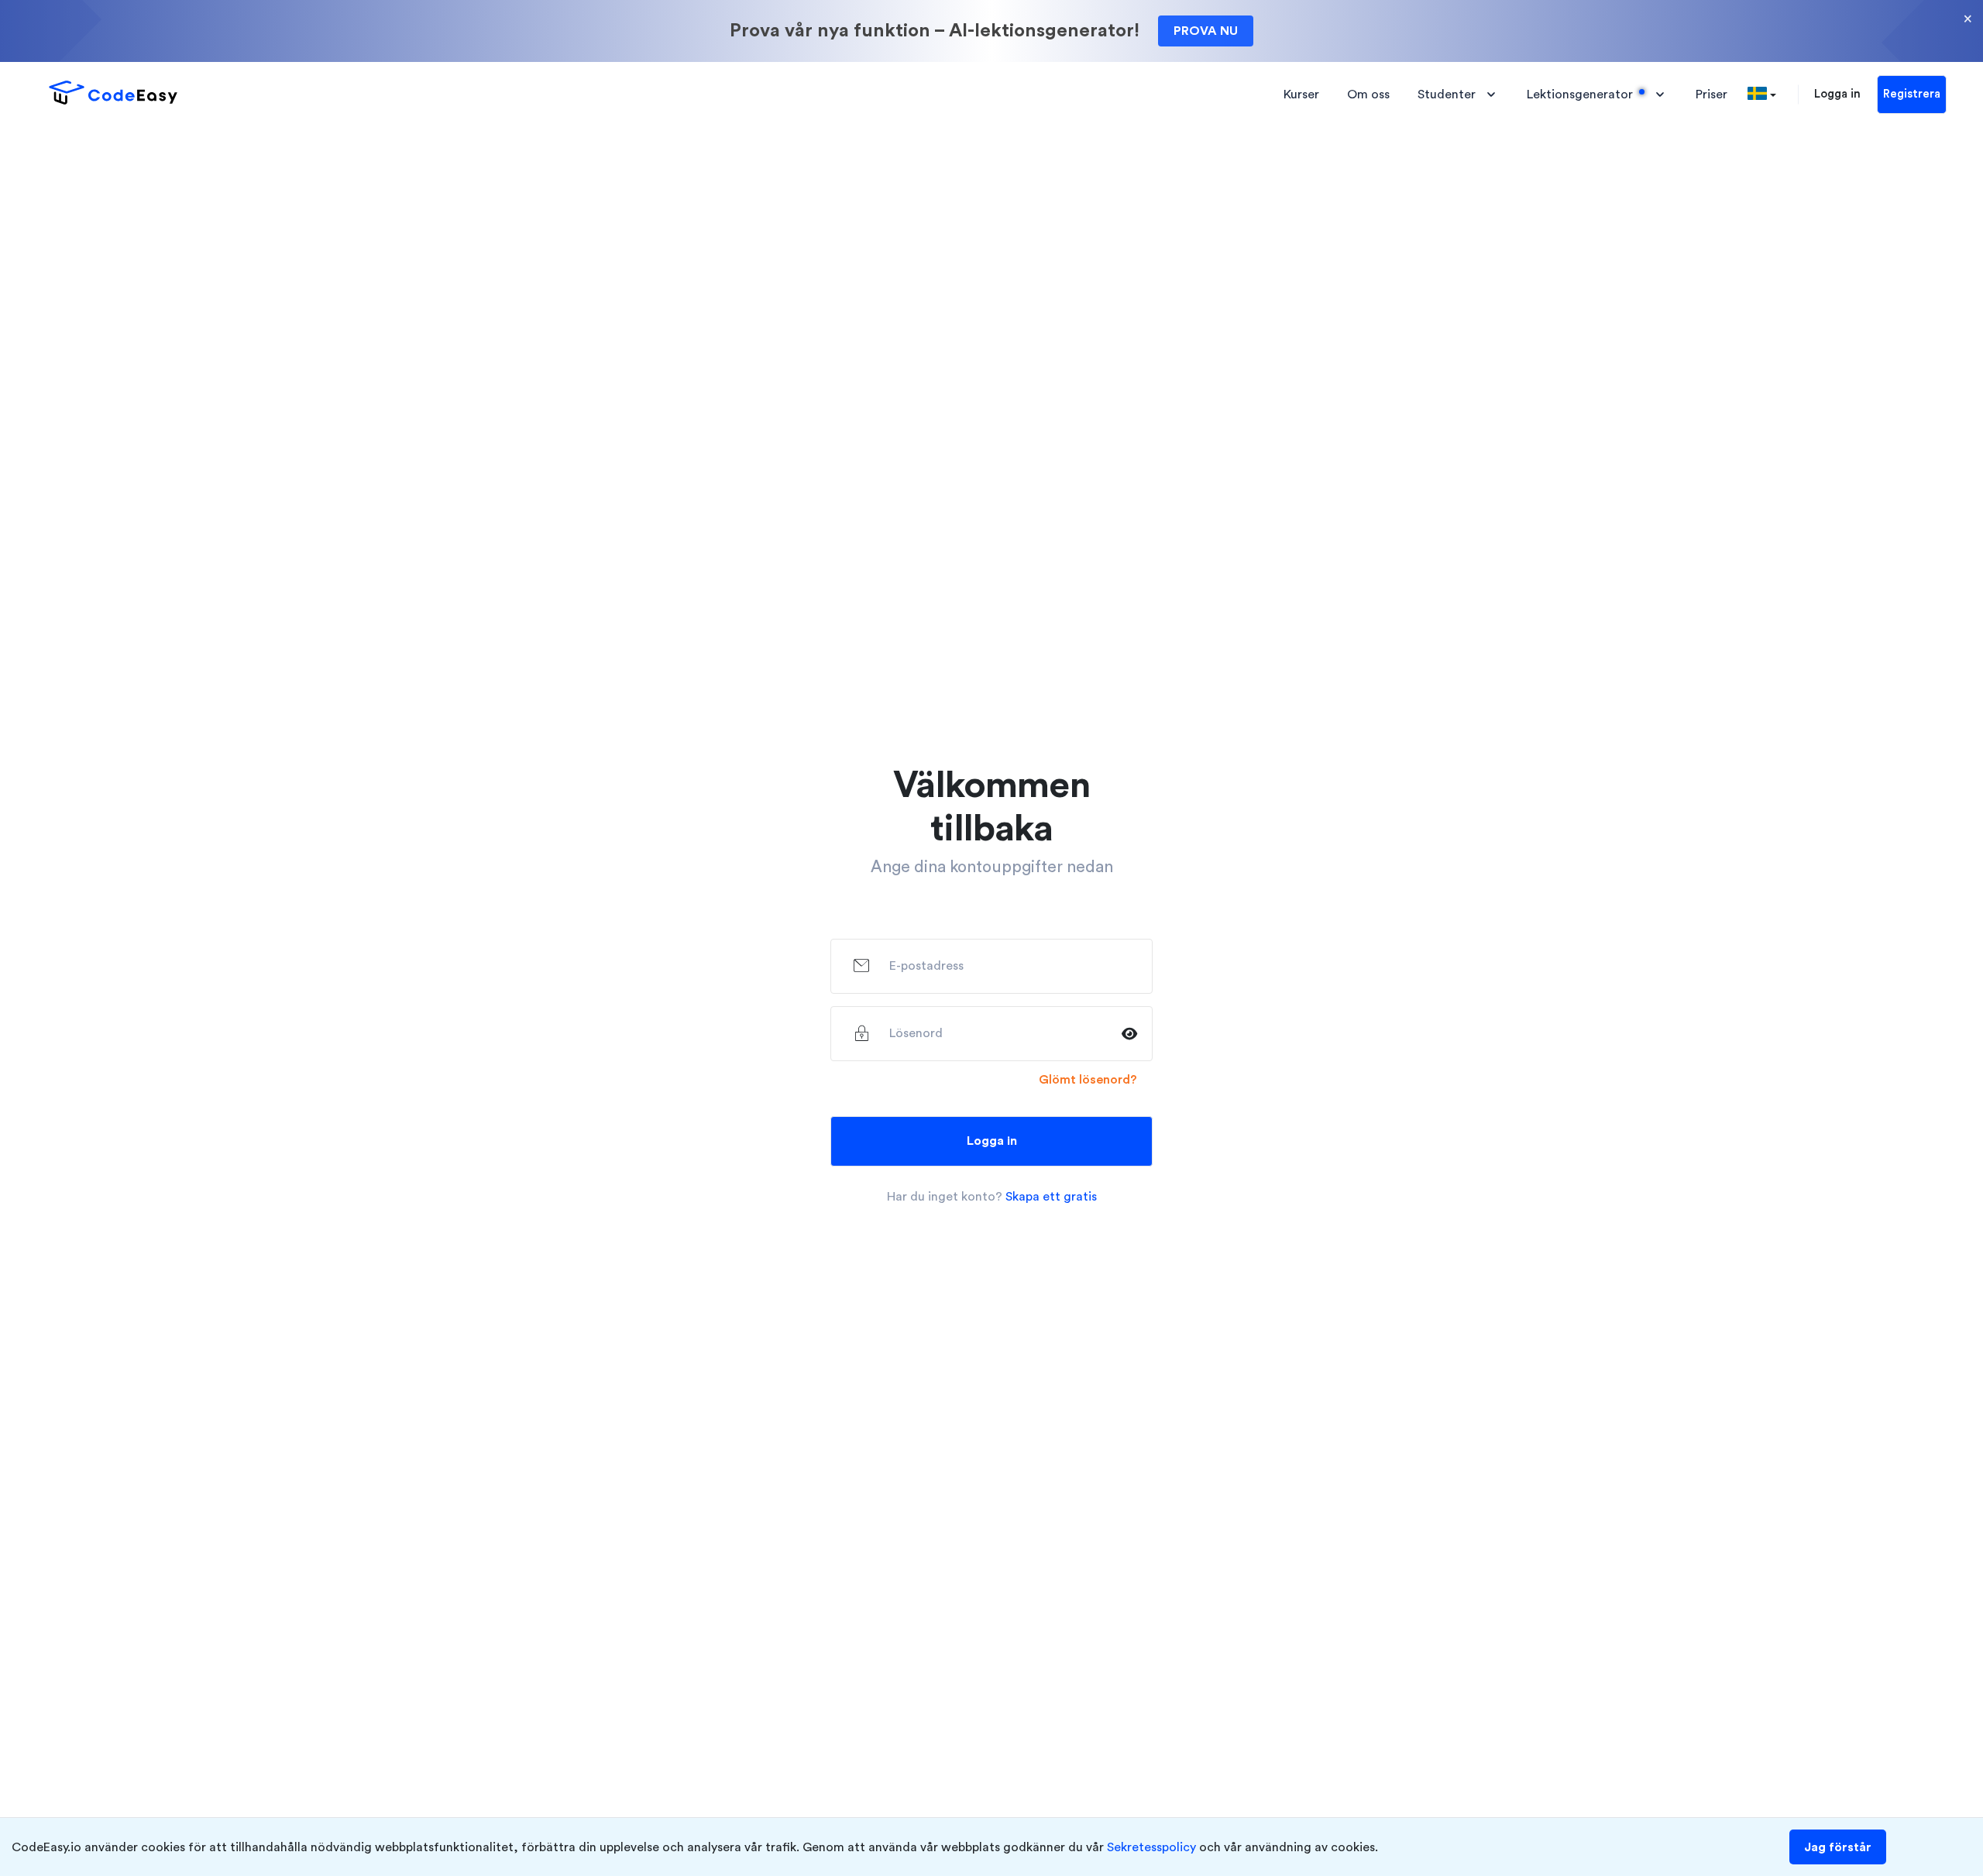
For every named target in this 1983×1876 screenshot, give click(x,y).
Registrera (1912, 94)
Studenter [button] (1447, 94)
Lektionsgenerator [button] (1580, 94)
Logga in (1837, 94)
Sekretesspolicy (1151, 1847)
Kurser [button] (1301, 94)
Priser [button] (1711, 94)
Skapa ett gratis (1051, 1197)
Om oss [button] (1368, 94)
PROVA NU (1206, 31)
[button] (1762, 94)
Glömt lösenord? (1088, 1080)
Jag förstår (1838, 1847)
